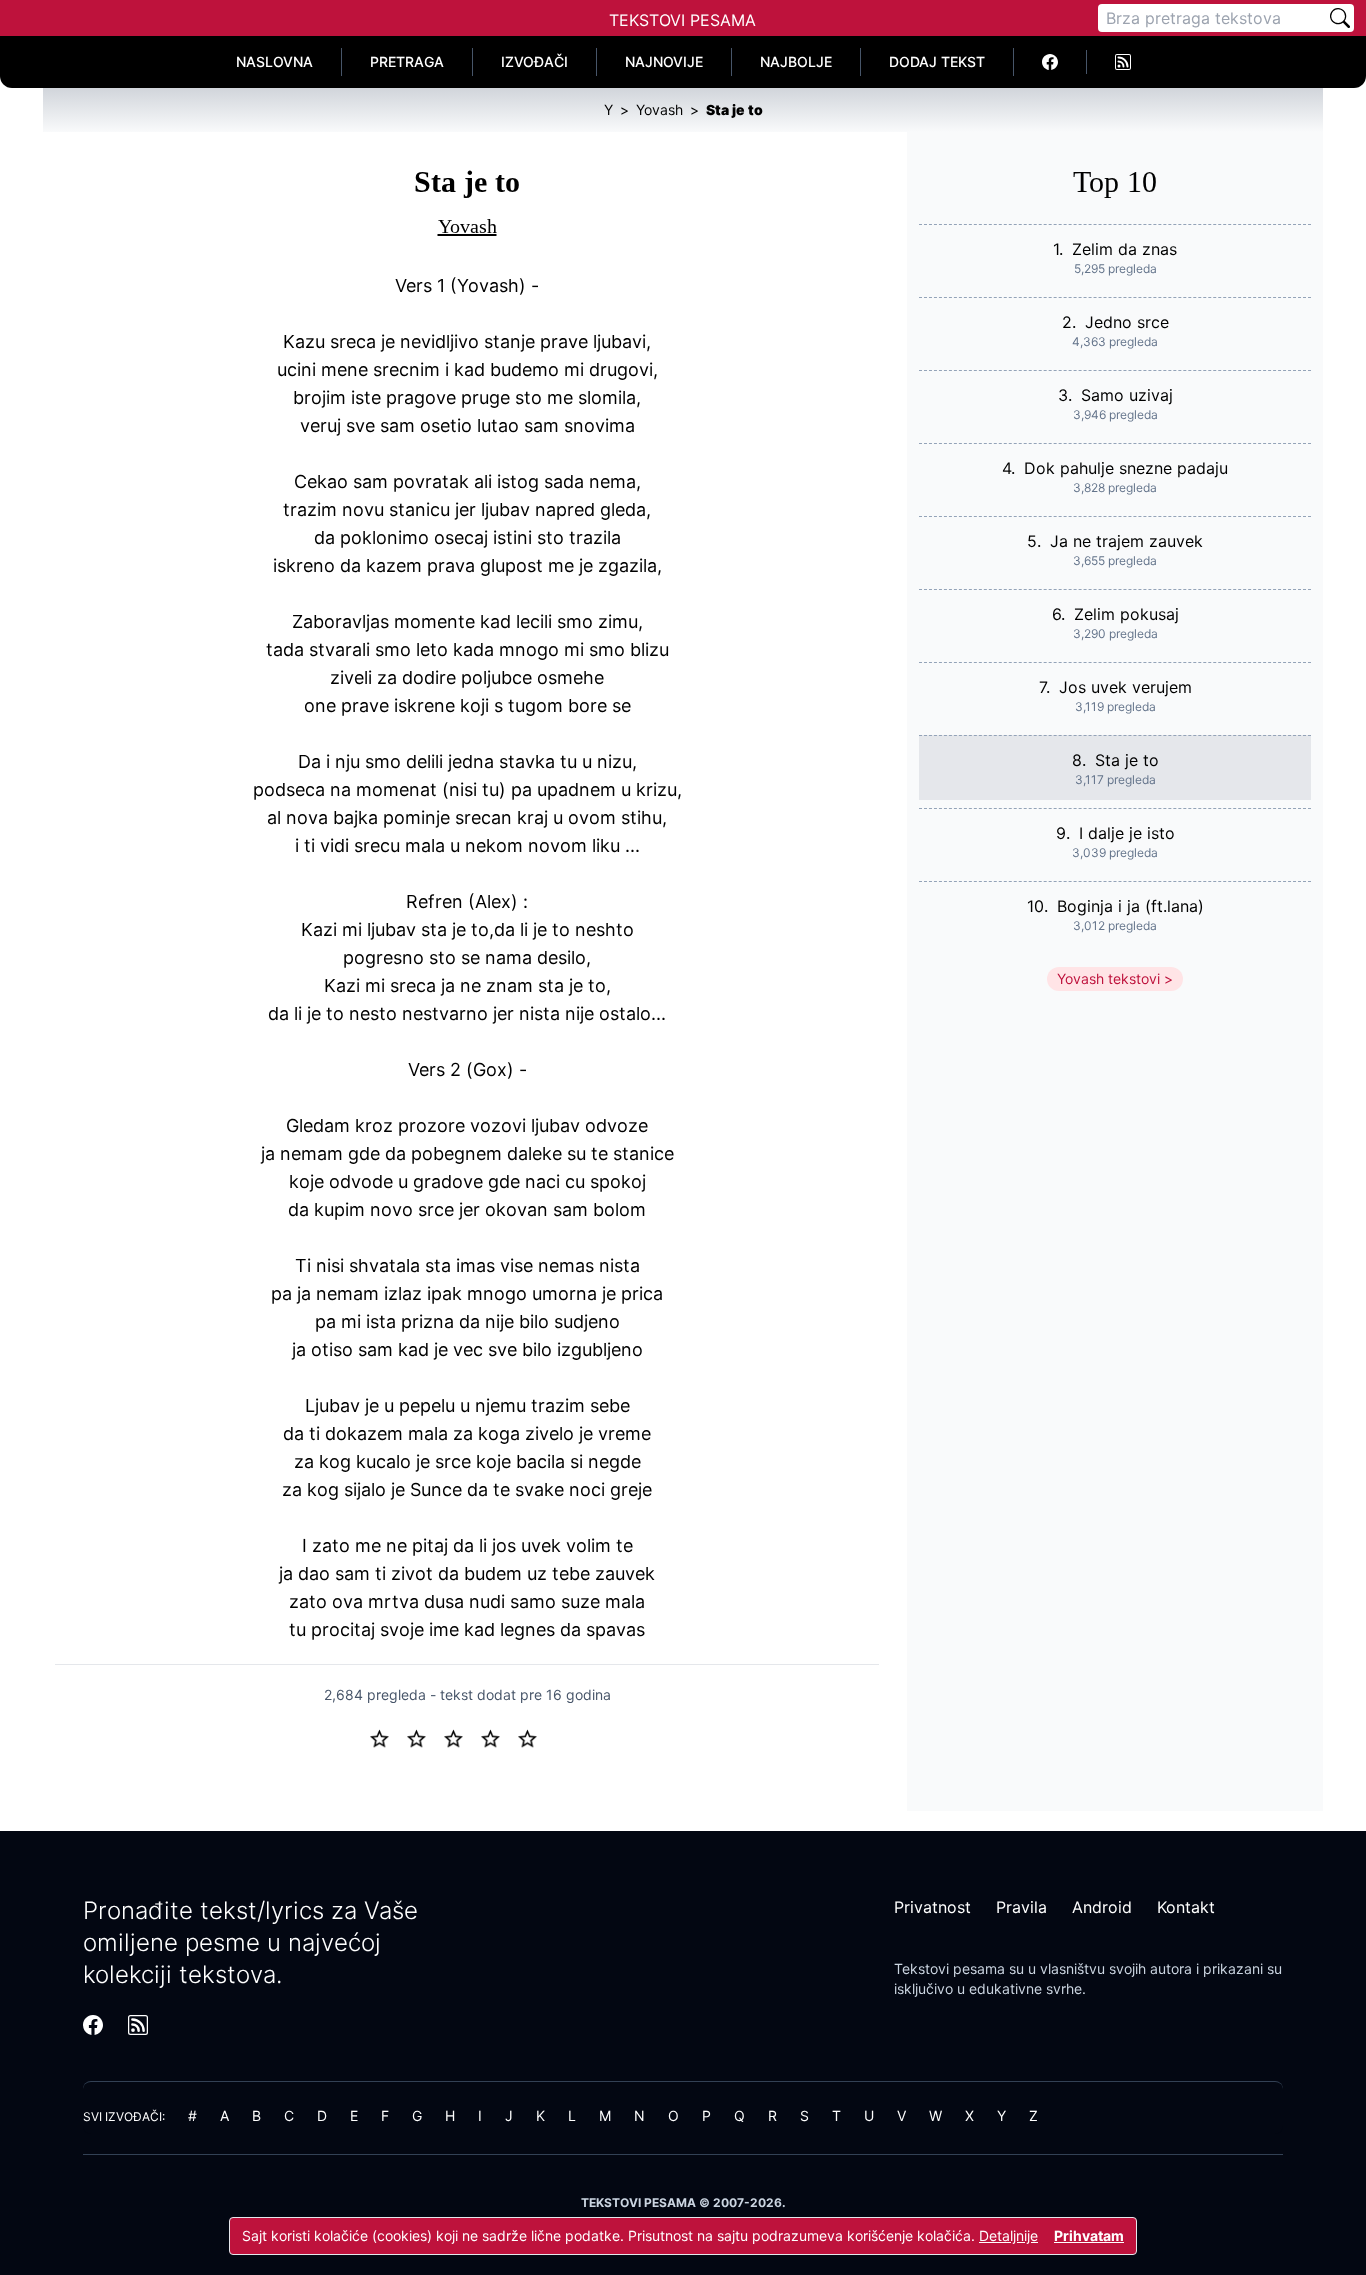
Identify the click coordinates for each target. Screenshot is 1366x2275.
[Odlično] (533, 1737)
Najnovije (664, 61)
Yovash (467, 226)
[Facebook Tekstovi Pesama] (1050, 62)
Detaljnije (1008, 2235)
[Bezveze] (424, 1737)
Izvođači (534, 61)
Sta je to (1127, 760)
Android (1102, 1907)
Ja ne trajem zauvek (1126, 541)
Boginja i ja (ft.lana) (1130, 906)
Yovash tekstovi (1108, 978)
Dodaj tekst (937, 61)
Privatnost (932, 1907)
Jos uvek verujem (1125, 687)
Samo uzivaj (1127, 395)
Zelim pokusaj (1126, 614)
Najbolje (796, 61)
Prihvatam (1089, 2235)
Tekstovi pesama (949, 1968)
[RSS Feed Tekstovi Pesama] (1123, 62)
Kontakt (1186, 1907)
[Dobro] (498, 1737)
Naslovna (274, 61)
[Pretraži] (1340, 18)
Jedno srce (1127, 322)
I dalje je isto (1127, 833)
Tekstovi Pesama (682, 20)
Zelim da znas (1124, 249)
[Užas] (387, 1737)
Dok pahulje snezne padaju (1126, 468)
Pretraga (407, 61)
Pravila (1021, 1907)
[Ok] (461, 1737)
